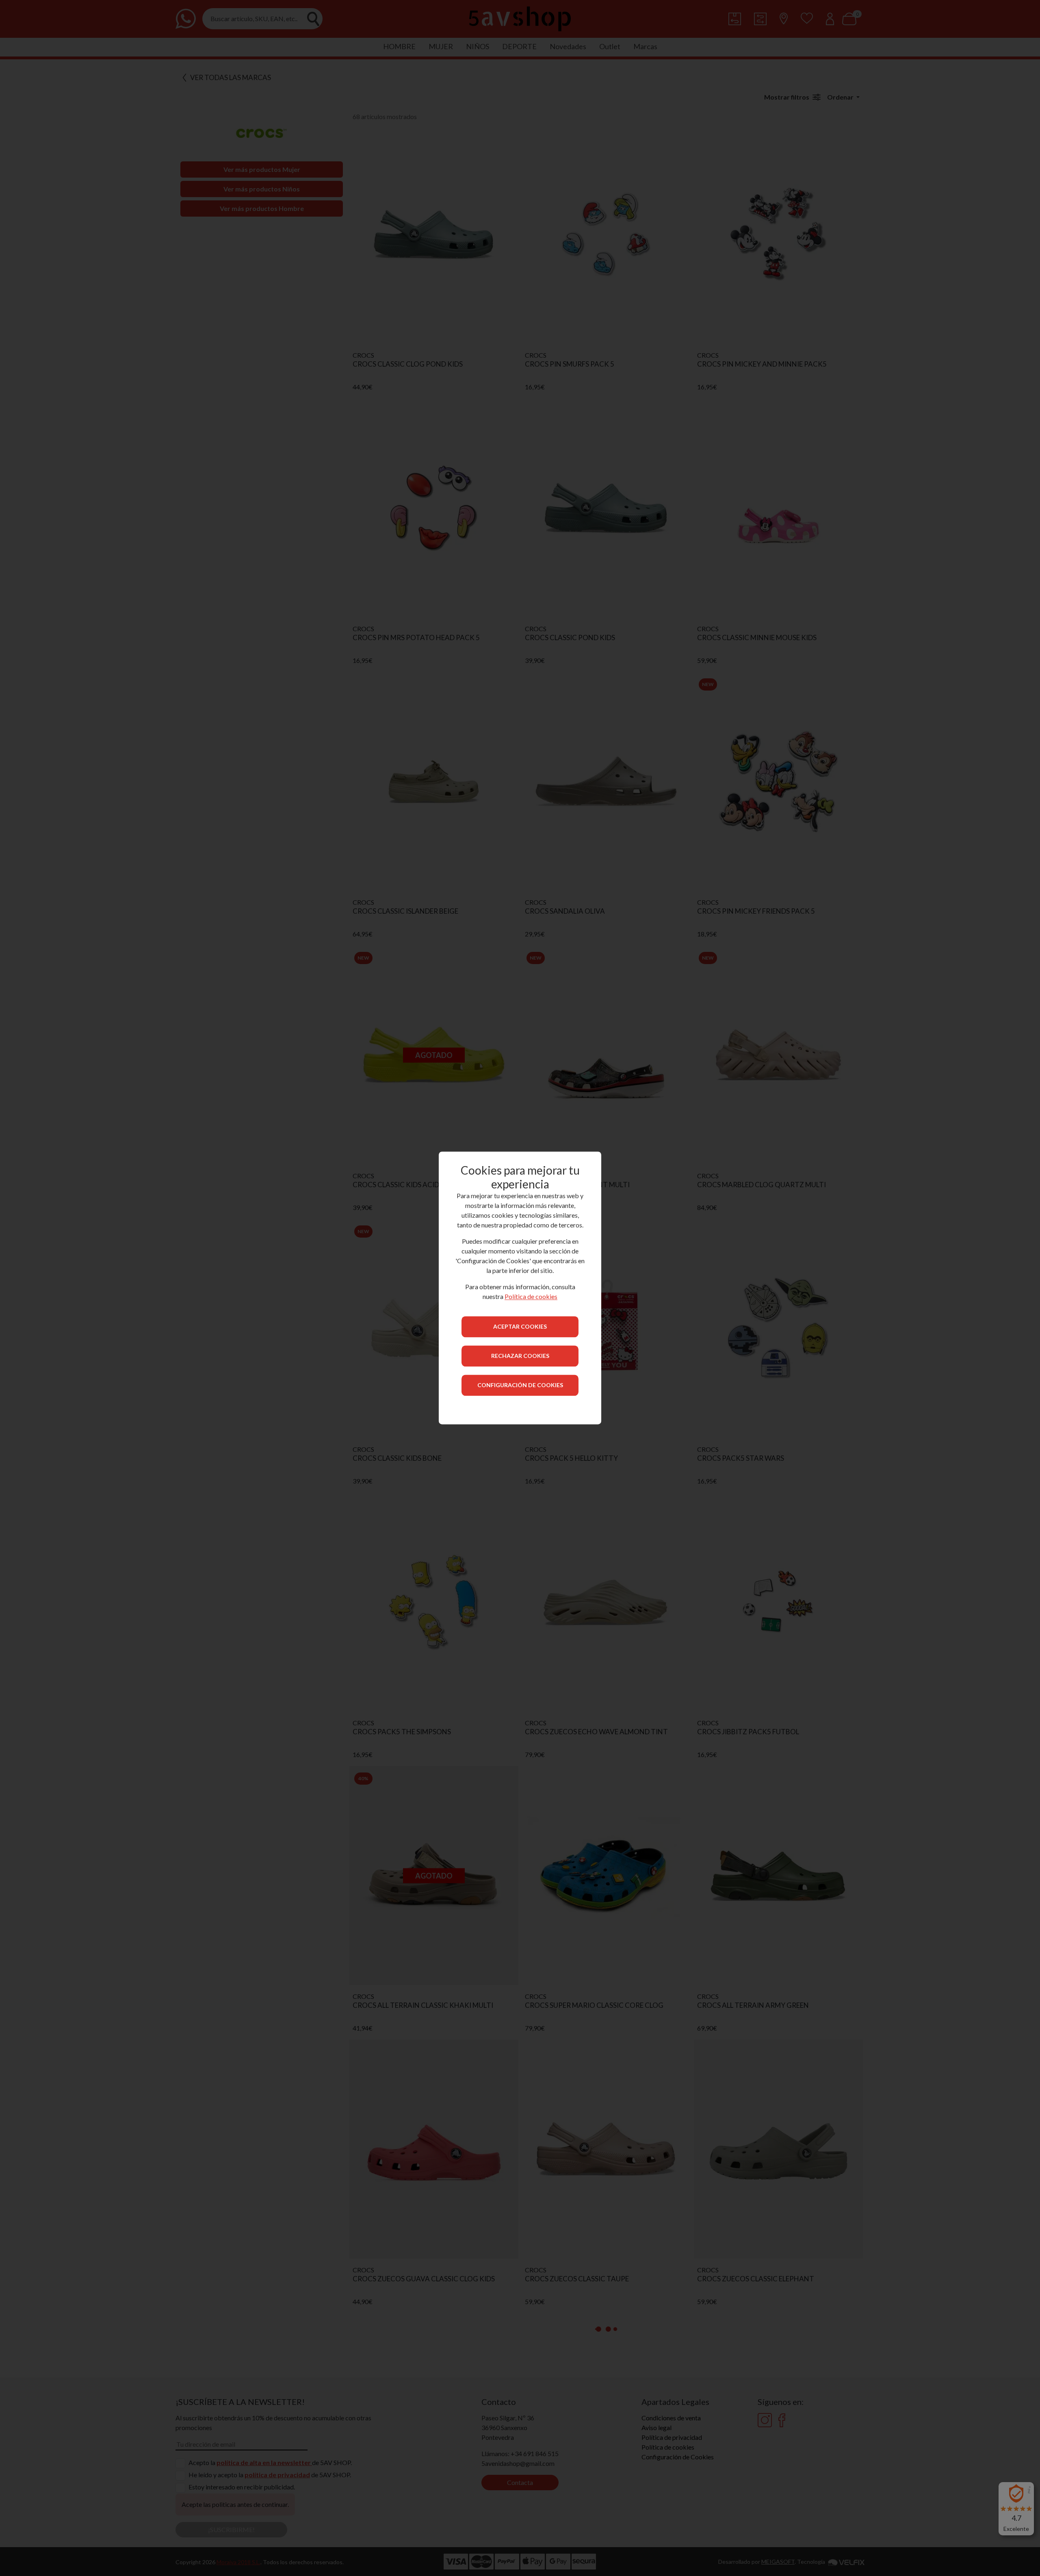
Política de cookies (531, 1297)
